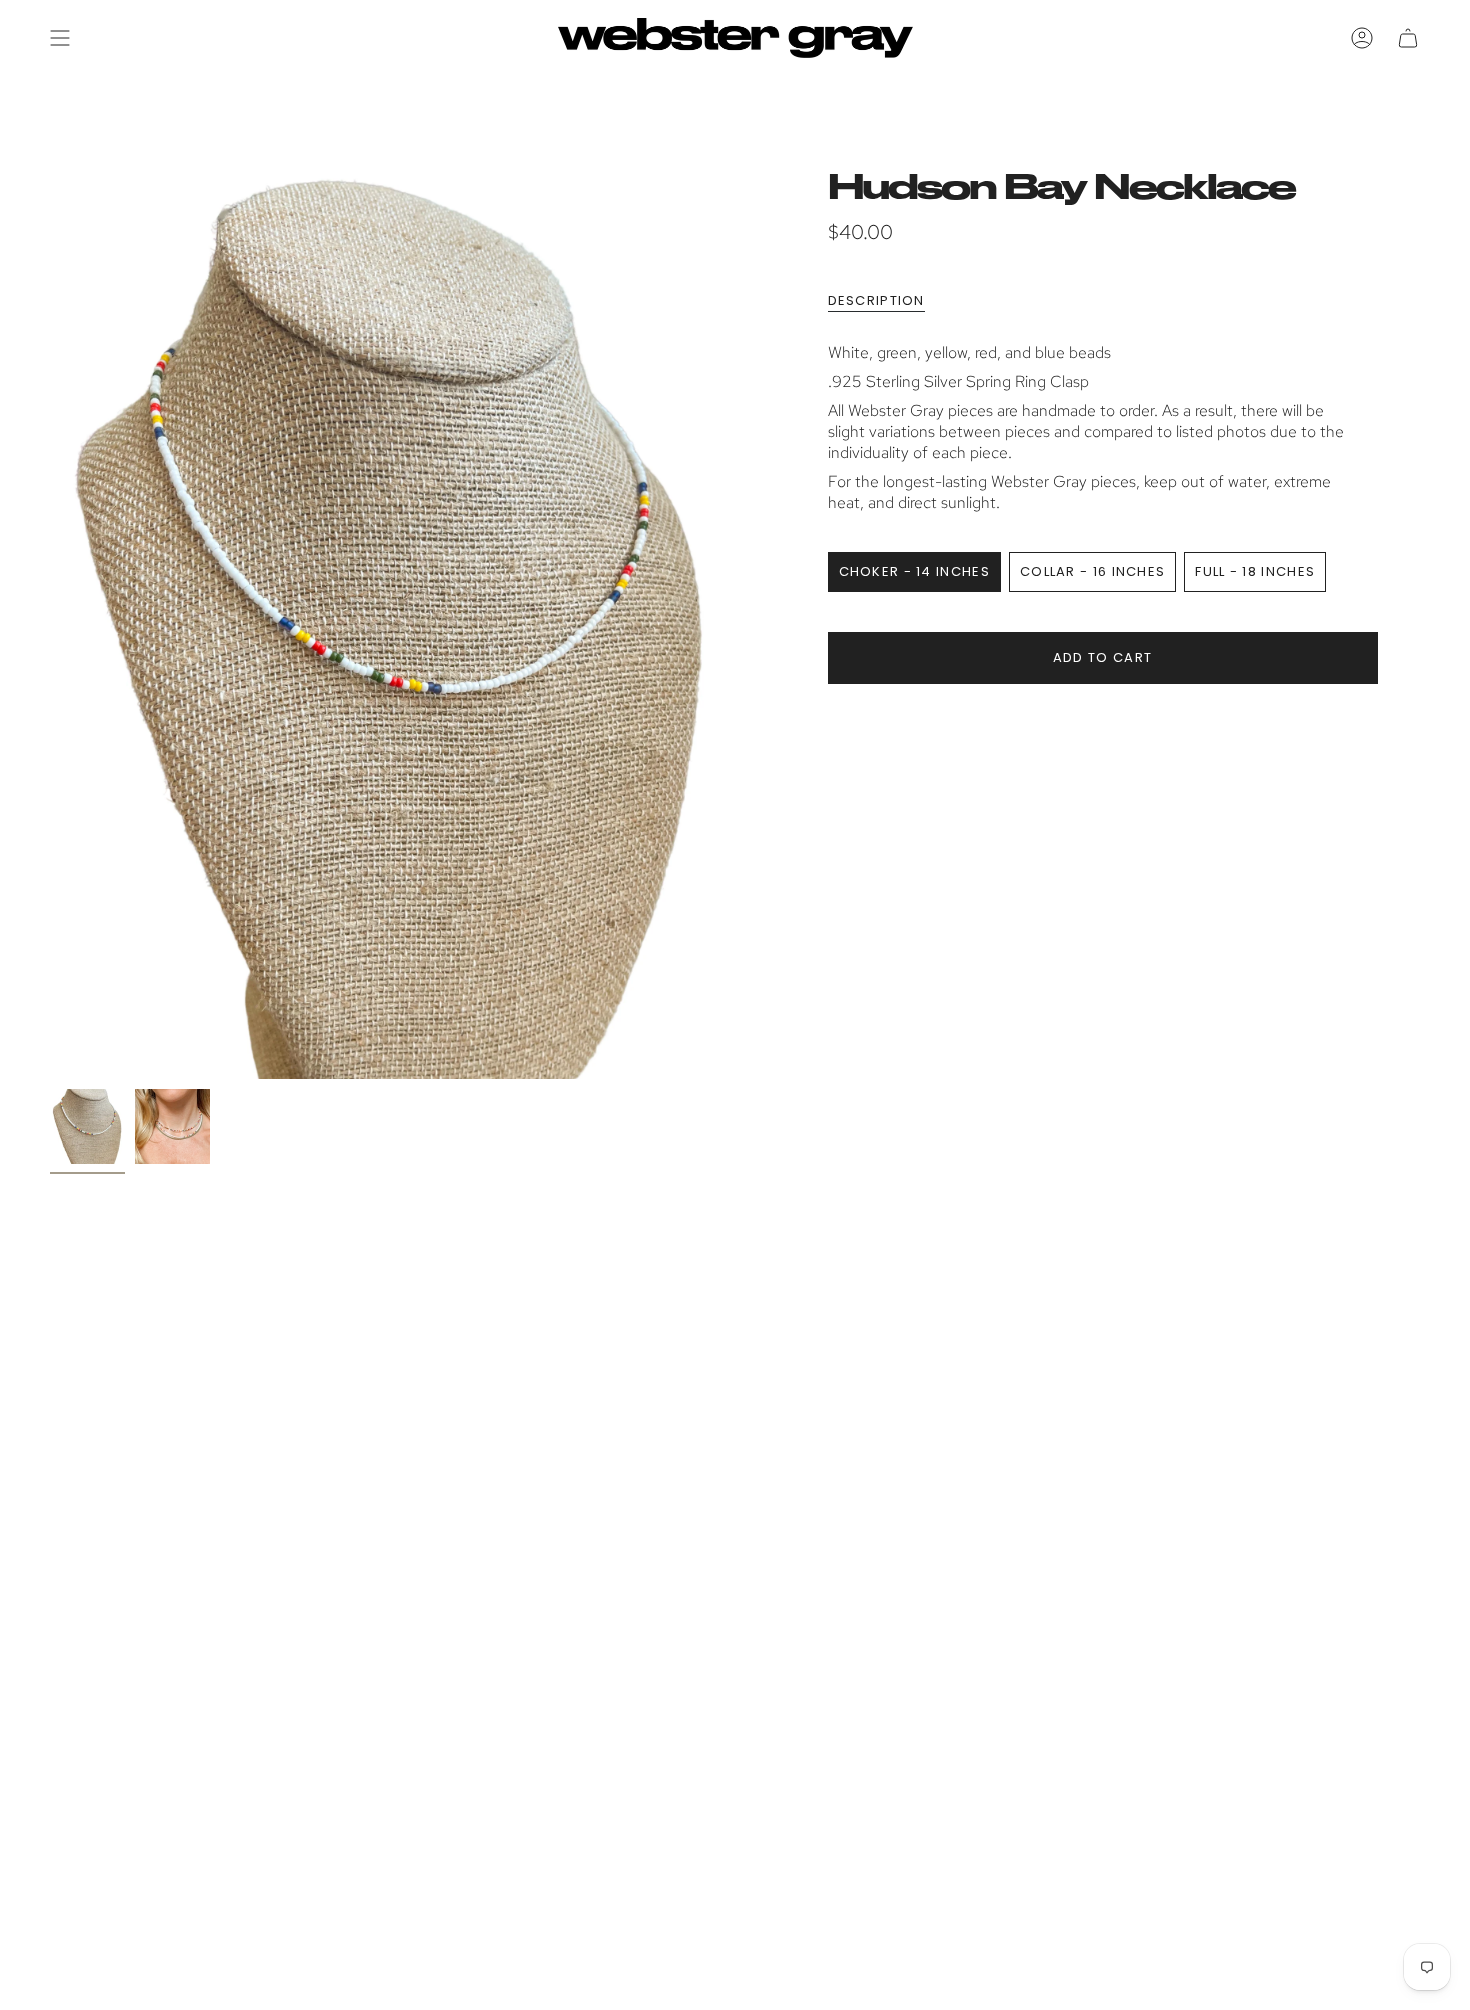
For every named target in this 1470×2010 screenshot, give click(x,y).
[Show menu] (60, 38)
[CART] (1408, 38)
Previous (50, 623)
